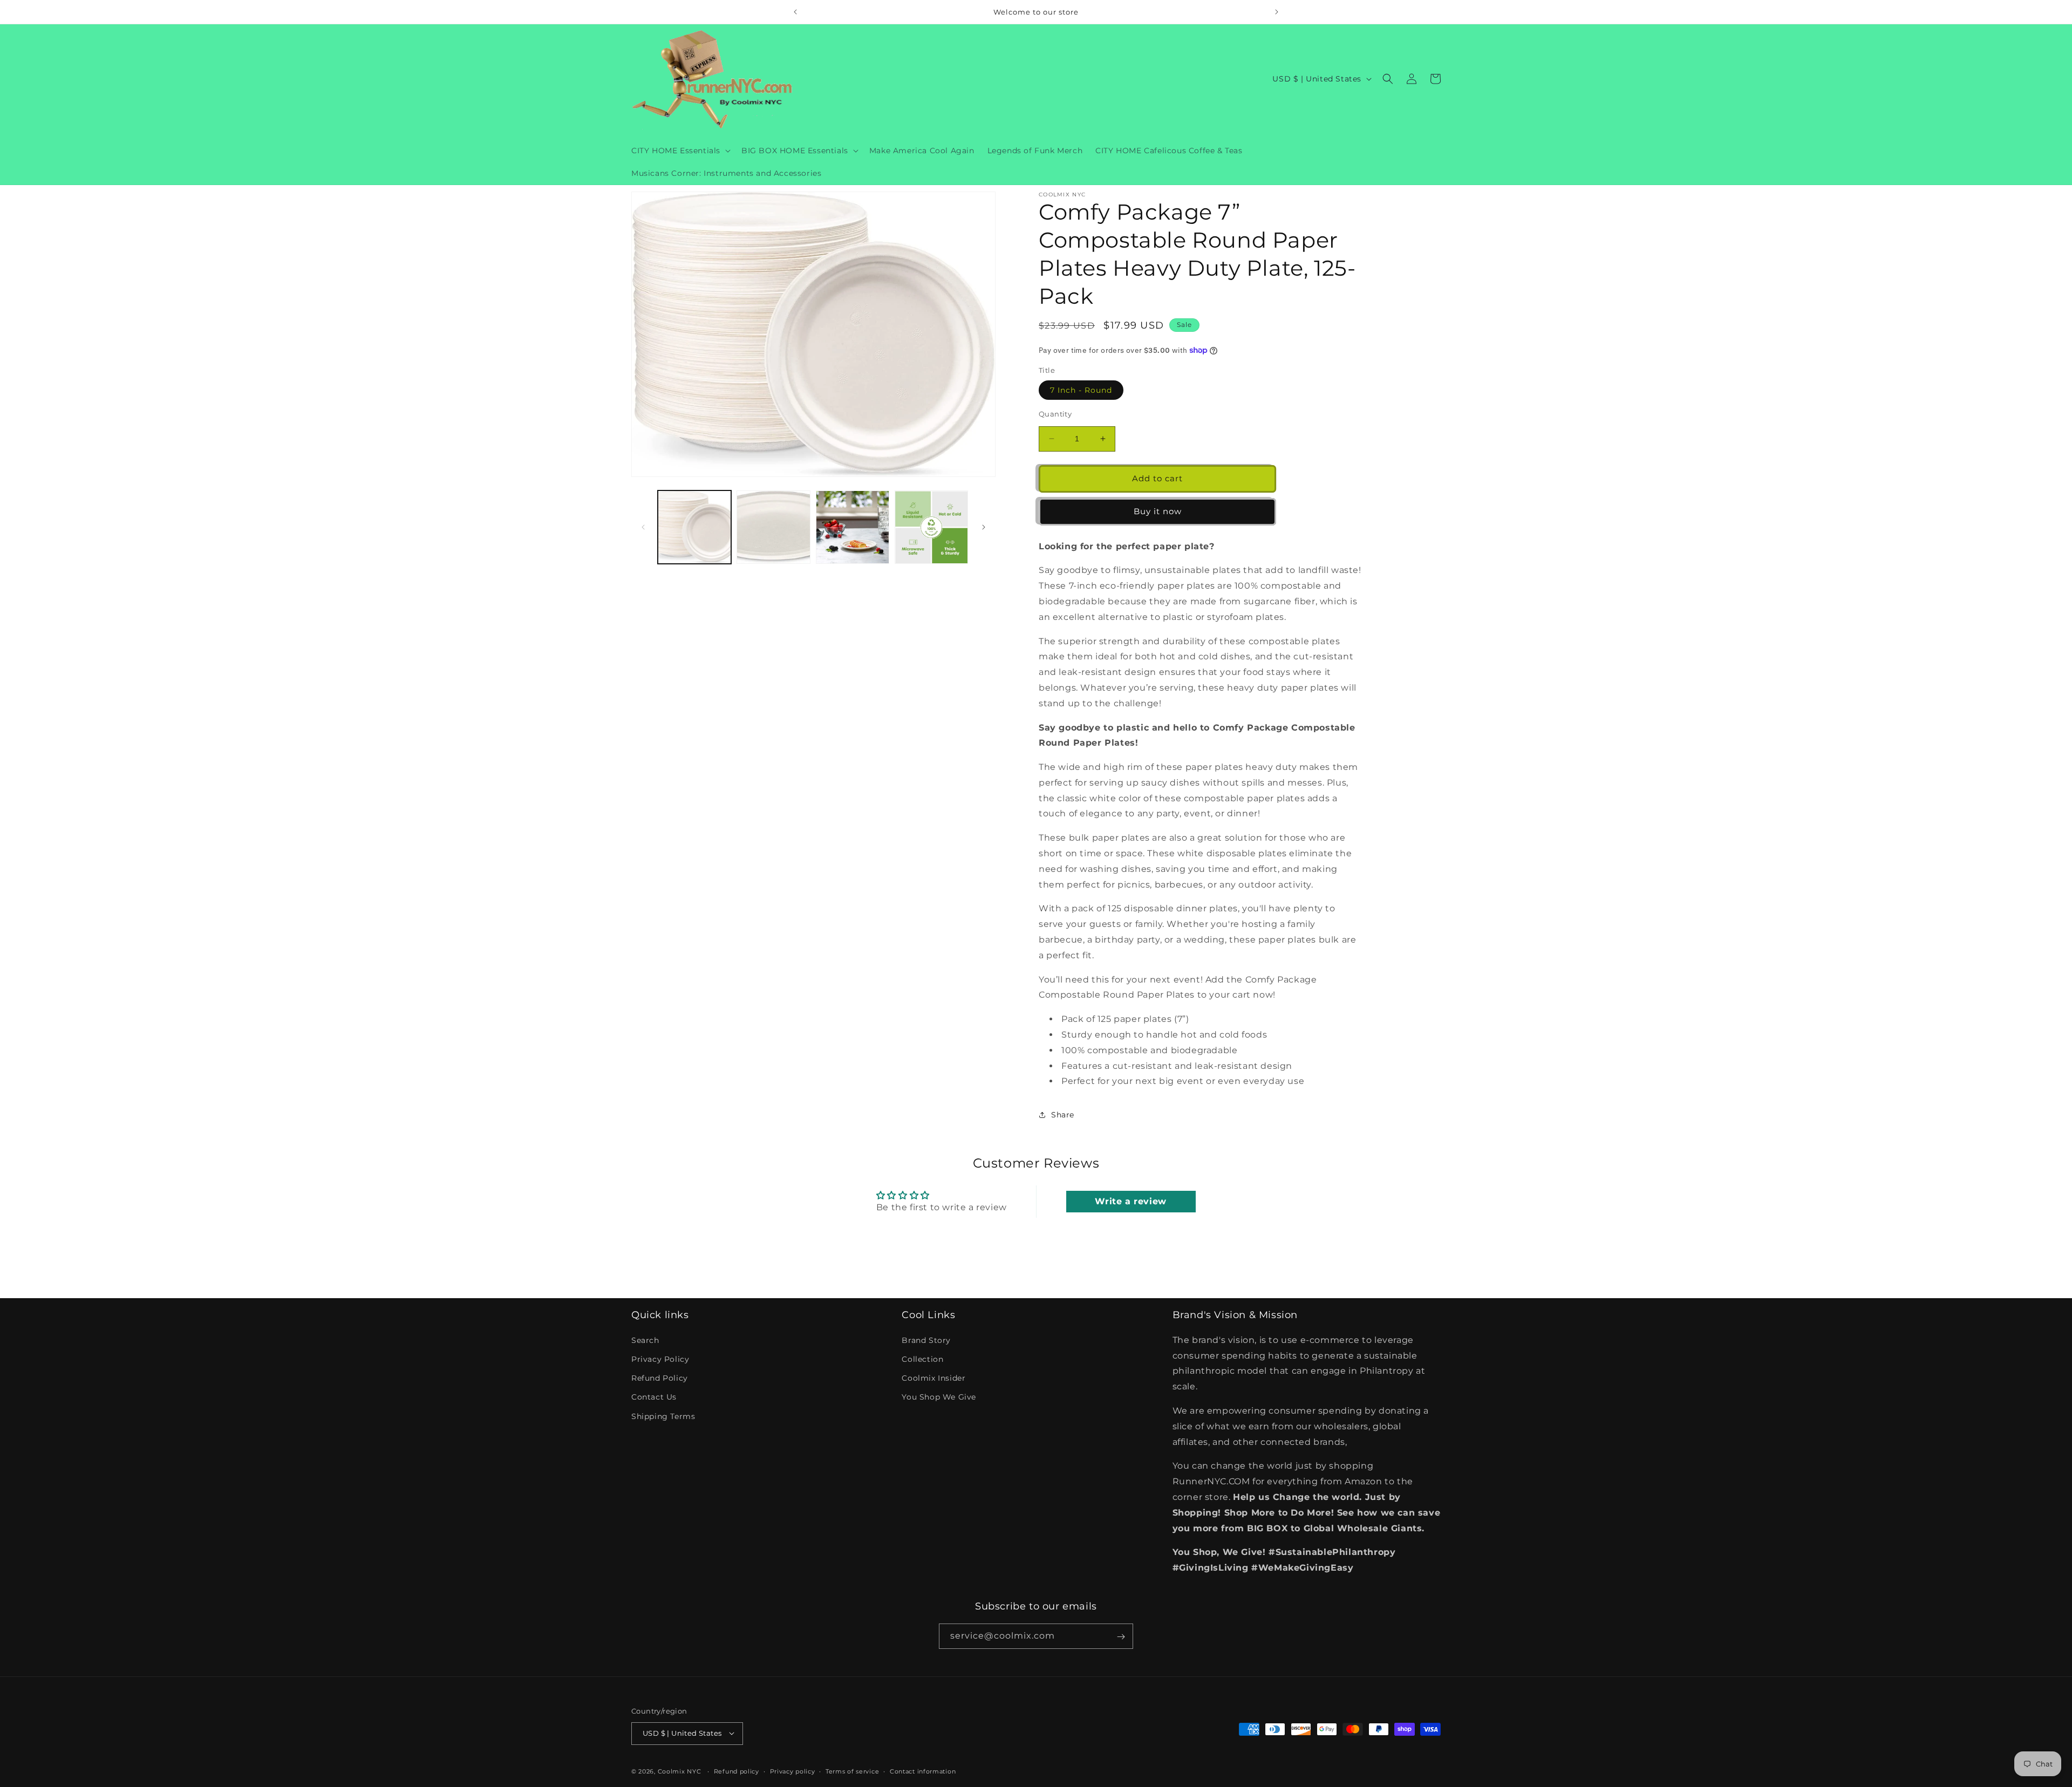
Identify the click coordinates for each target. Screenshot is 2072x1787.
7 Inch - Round (1081, 390)
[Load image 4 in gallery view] (931, 527)
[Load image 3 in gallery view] (853, 527)
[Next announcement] (1277, 12)
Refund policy (737, 1771)
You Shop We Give (939, 1397)
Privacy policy (793, 1771)
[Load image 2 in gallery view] (773, 527)
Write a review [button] (1130, 1201)
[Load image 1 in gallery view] (694, 527)
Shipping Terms (663, 1416)
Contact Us (654, 1397)
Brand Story (926, 1340)
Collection (922, 1359)
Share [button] (1063, 1115)
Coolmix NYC (680, 1771)
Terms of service (852, 1771)
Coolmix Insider (933, 1377)
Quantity (1055, 414)
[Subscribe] (1121, 1637)
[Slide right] (984, 527)
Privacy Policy (660, 1359)
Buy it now (1158, 511)
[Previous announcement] (795, 12)
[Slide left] (643, 527)
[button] (680, 151)
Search (645, 1340)
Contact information (923, 1771)
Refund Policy (660, 1377)
